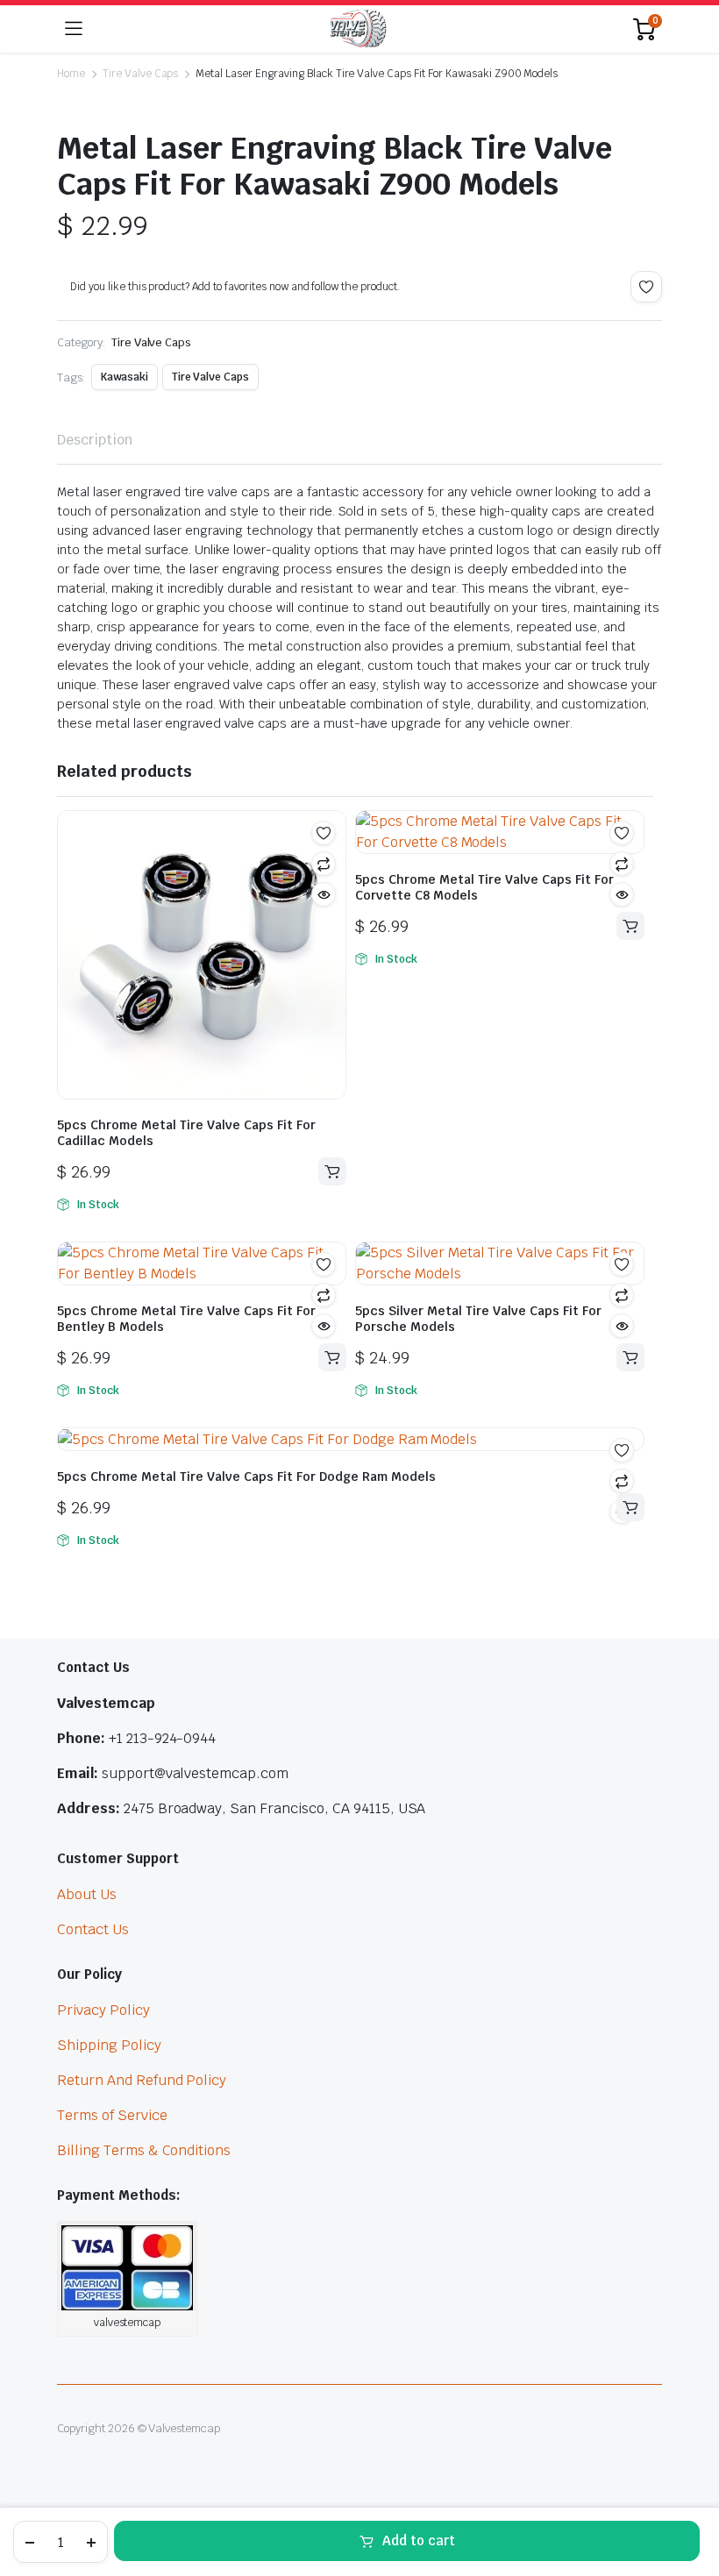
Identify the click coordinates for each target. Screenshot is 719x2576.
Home (71, 74)
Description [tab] (95, 440)
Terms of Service (112, 2115)
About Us (87, 1894)
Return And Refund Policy (142, 2080)
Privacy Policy (103, 2010)
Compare (324, 864)
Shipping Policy (109, 2045)
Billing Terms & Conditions (144, 2150)
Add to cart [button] (332, 1171)
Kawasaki (125, 377)
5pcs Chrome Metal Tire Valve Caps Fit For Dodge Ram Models (246, 1477)
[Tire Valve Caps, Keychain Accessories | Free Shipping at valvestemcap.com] (358, 29)
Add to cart (419, 2540)
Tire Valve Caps (141, 74)
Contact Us (93, 1929)
